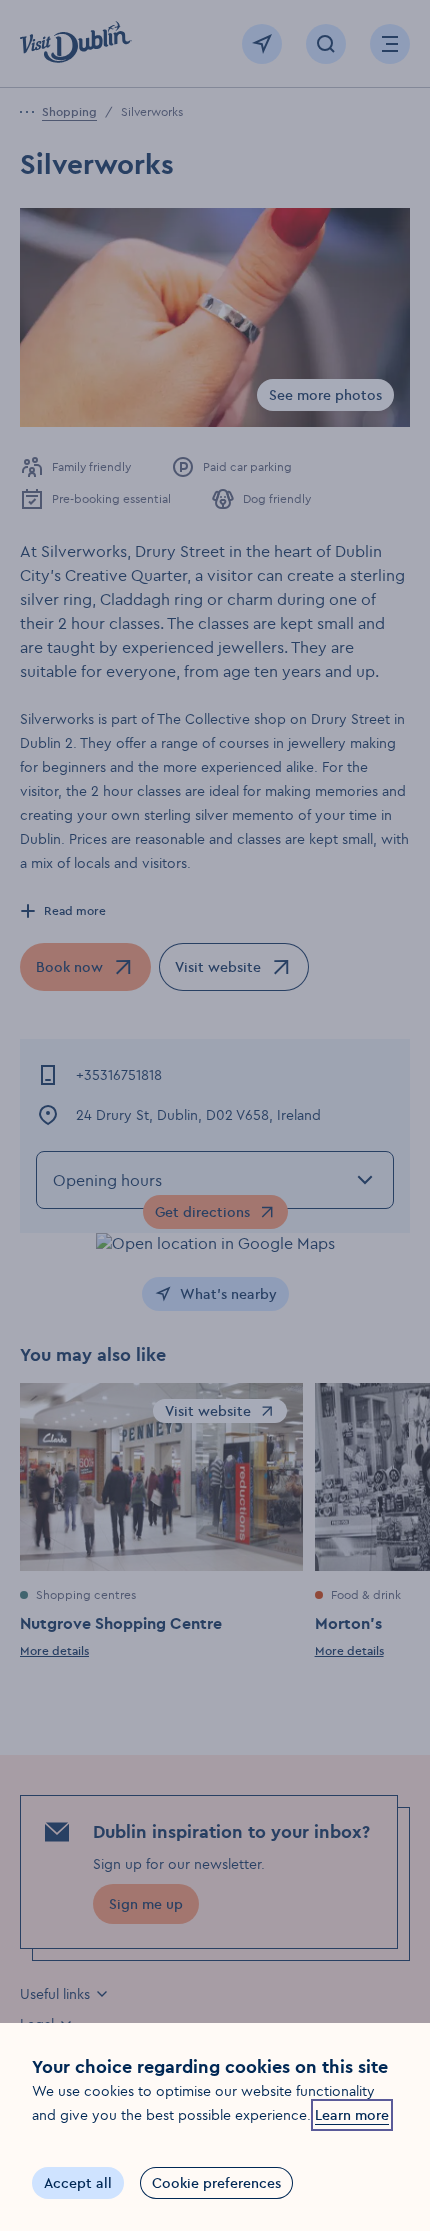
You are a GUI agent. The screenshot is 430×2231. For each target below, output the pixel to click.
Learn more (352, 2115)
